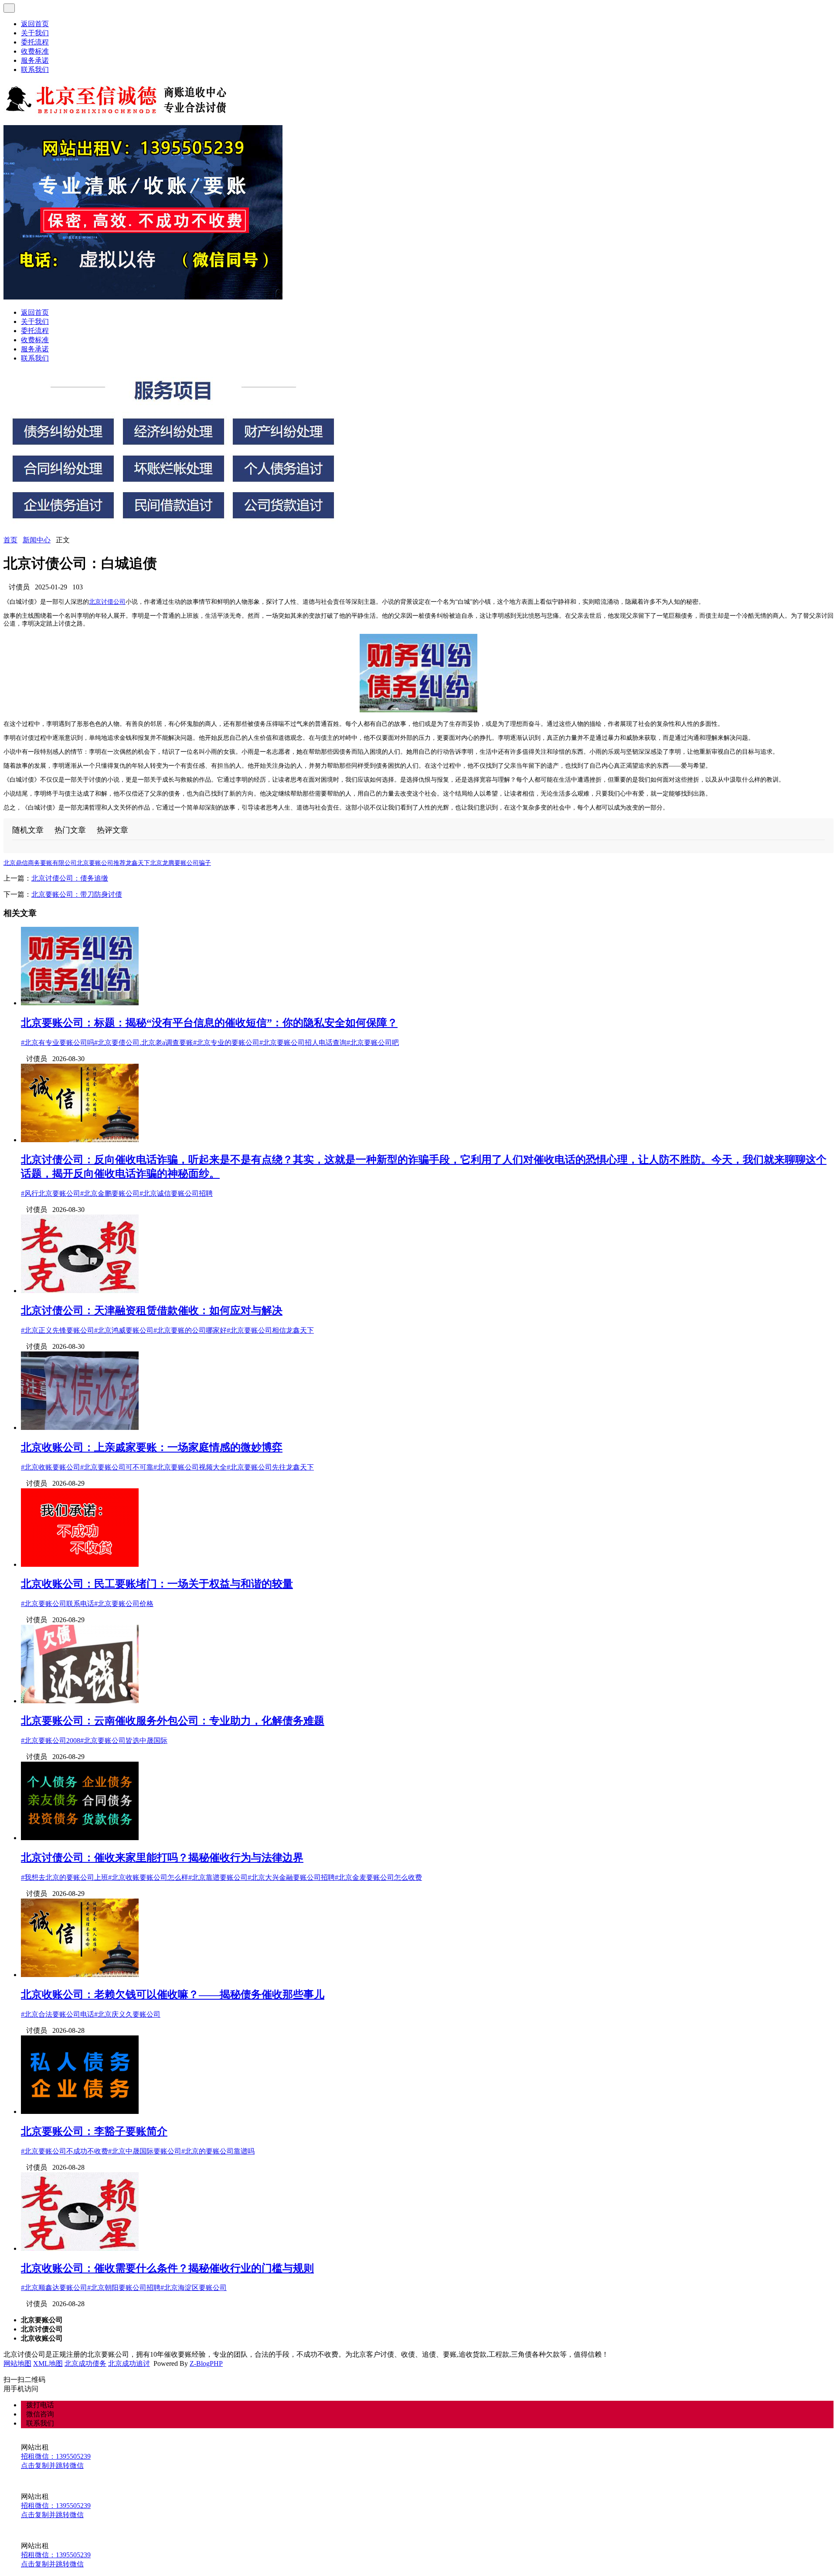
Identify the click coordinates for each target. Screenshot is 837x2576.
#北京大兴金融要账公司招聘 (291, 1877)
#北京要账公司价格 (124, 1604)
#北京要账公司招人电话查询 (303, 1043)
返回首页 (35, 24)
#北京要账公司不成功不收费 (65, 2151)
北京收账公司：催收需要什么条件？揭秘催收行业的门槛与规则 (167, 2268)
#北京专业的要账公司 (226, 1043)
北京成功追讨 (129, 2363)
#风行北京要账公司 (51, 1193)
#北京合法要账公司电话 (58, 2014)
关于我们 (35, 33)
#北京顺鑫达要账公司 (54, 2288)
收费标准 (35, 51)
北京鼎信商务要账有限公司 (40, 863)
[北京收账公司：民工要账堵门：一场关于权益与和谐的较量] (80, 1564)
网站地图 (17, 2363)
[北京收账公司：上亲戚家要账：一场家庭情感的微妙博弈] (80, 1428)
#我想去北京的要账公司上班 (65, 1877)
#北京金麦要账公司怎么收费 (378, 1877)
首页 (10, 540)
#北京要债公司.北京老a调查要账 (144, 1043)
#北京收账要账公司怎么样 (148, 1877)
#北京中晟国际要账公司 (145, 2151)
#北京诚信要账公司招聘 (176, 1193)
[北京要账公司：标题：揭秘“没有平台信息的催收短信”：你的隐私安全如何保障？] (80, 1003)
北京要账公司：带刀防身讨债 (77, 894)
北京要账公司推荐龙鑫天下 (113, 863)
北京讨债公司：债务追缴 (70, 878)
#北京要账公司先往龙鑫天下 (270, 1467)
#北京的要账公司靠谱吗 (218, 2151)
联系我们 (35, 70)
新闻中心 (37, 540)
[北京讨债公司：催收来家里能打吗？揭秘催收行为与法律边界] (80, 1838)
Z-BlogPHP (206, 2363)
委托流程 (35, 42)
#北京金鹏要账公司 (110, 1193)
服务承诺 (35, 60)
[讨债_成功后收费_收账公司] (117, 114)
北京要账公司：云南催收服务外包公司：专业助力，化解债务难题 (173, 1721)
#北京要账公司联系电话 (58, 1604)
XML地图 (48, 2363)
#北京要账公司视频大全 (190, 1467)
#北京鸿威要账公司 (124, 1330)
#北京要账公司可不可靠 (117, 1467)
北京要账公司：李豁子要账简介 (94, 2131)
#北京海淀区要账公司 (194, 2288)
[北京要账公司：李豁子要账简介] (80, 2112)
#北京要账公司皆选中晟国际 (124, 1741)
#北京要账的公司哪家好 (190, 1330)
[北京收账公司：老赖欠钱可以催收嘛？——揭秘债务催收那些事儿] (80, 1975)
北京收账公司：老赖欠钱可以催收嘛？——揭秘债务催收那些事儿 (173, 1994)
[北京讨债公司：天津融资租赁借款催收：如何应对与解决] (80, 1291)
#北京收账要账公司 (51, 1467)
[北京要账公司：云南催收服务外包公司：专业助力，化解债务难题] (80, 1701)
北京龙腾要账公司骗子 (180, 863)
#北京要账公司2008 (51, 1741)
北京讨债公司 (107, 602)
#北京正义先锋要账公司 (58, 1330)
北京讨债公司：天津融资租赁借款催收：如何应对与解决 (152, 1310)
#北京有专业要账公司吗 (58, 1043)
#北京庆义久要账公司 (127, 2014)
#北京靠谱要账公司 (218, 1877)
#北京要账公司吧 (373, 1043)
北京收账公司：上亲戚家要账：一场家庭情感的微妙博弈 (152, 1447)
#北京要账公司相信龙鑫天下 (270, 1330)
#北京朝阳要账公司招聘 (124, 2288)
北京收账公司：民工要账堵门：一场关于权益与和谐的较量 (157, 1584)
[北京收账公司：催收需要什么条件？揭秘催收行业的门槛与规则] (80, 2248)
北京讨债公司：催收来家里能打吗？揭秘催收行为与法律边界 (162, 1858)
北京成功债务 (85, 2363)
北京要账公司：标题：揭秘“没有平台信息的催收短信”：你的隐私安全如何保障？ (209, 1023)
